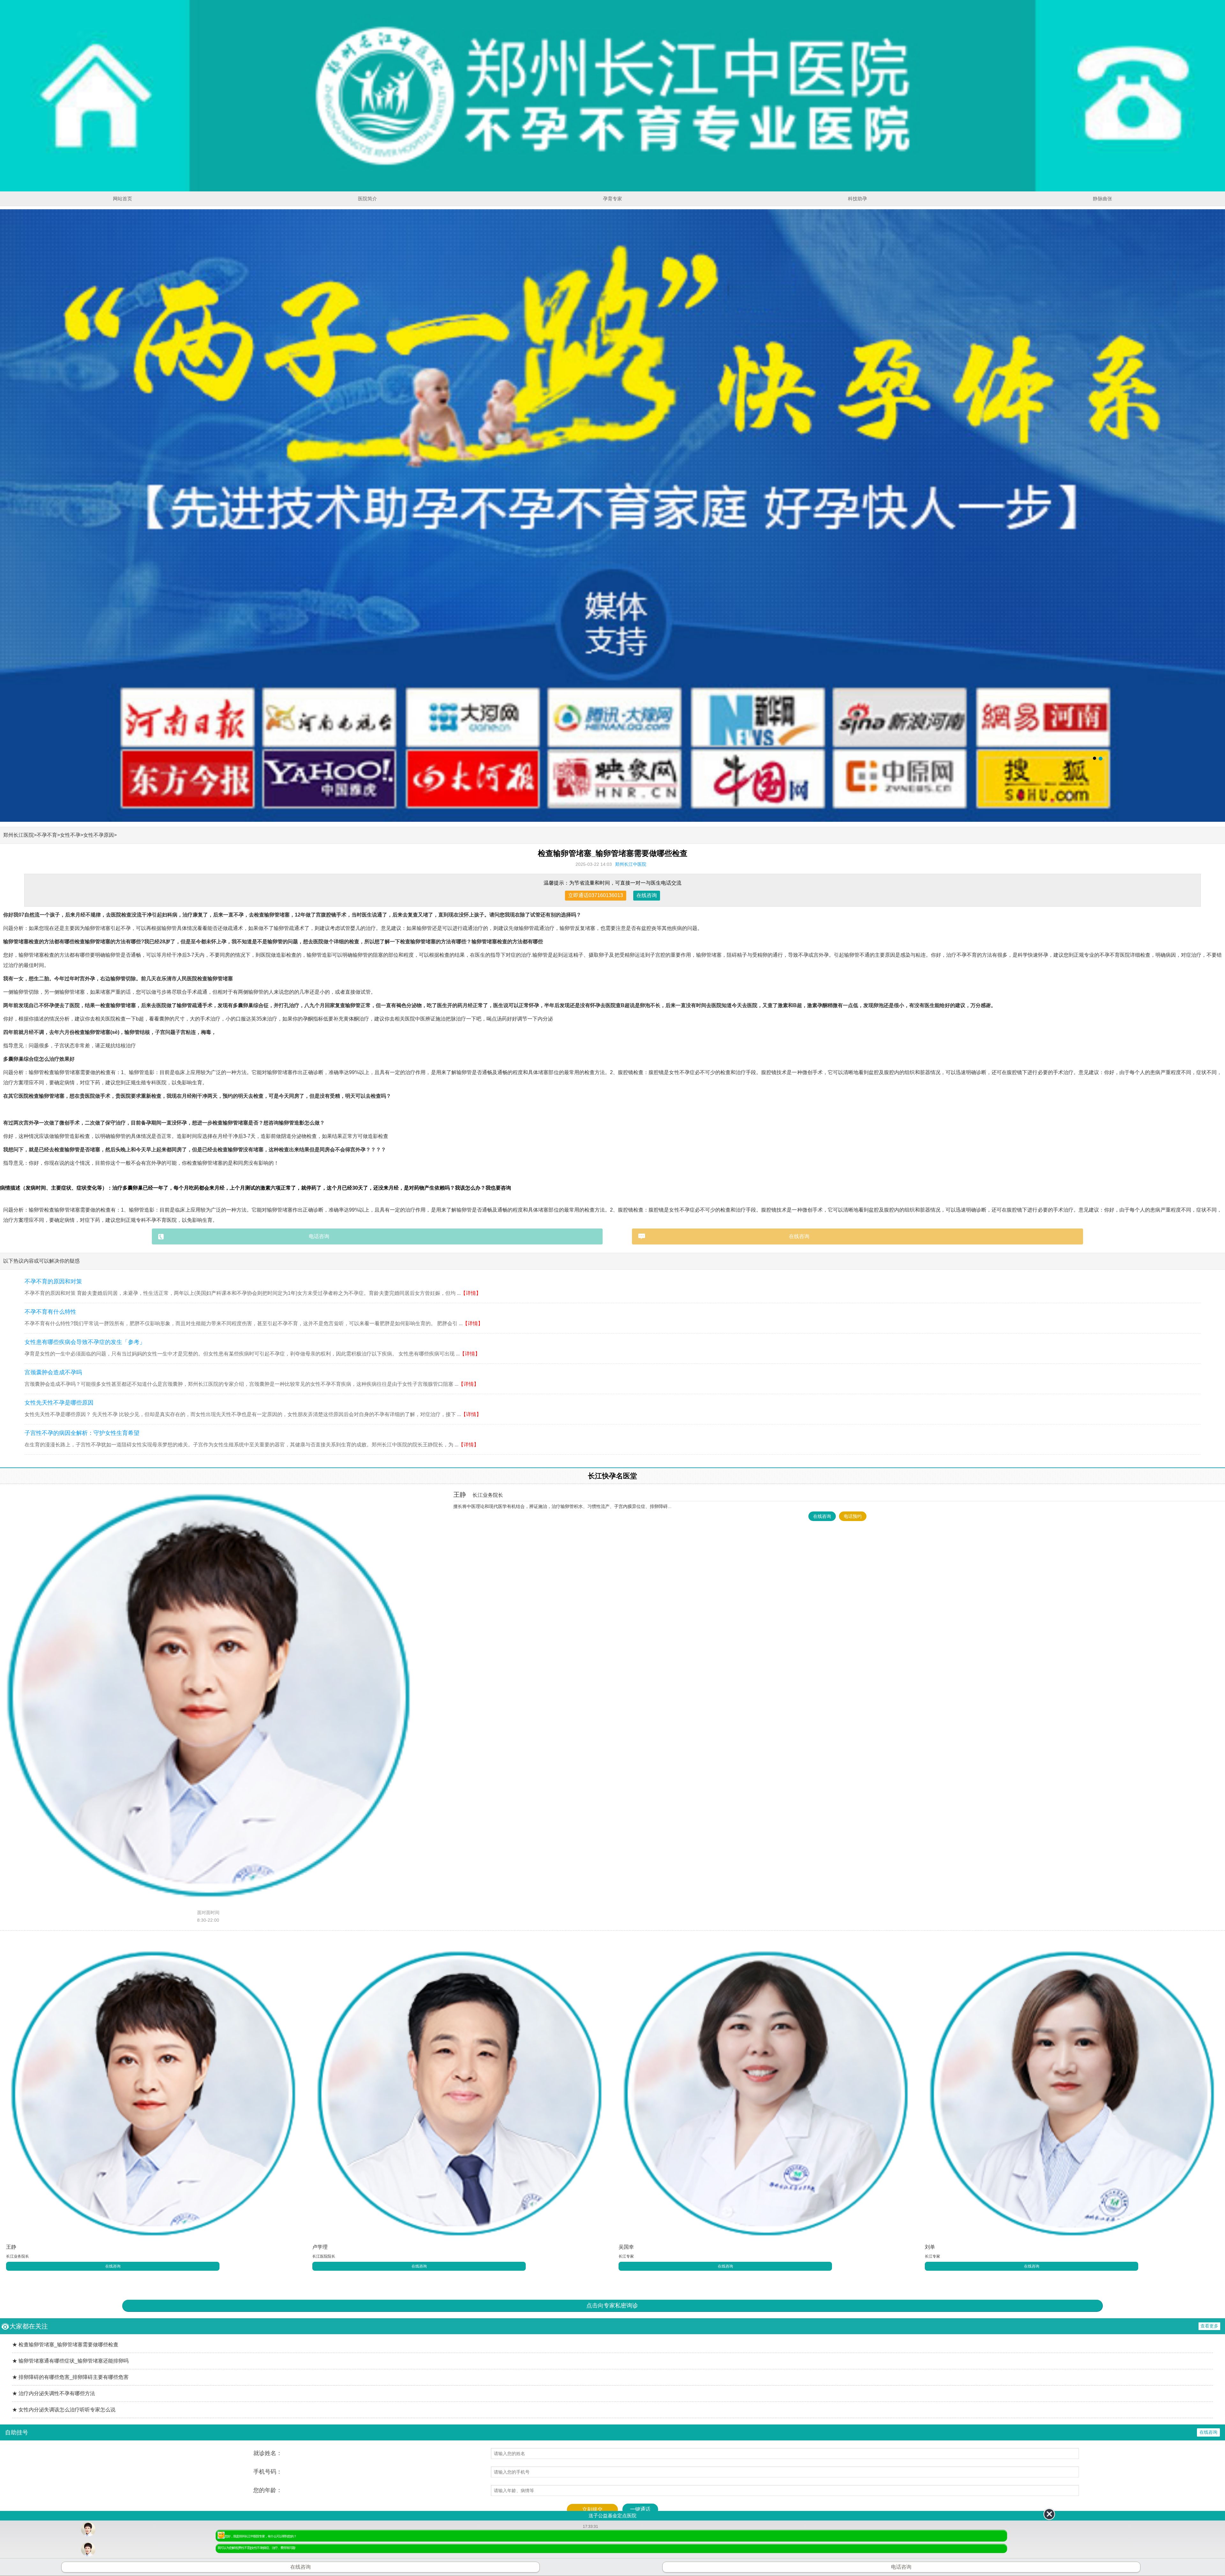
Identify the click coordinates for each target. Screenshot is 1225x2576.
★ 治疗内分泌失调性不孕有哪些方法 (54, 2393)
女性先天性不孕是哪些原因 (59, 1403)
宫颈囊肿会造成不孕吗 (53, 1372)
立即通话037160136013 (596, 895)
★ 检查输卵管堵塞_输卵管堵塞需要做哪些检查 (65, 2345)
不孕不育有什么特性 (50, 1312)
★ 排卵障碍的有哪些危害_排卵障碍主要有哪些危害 (70, 2377)
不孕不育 (47, 835)
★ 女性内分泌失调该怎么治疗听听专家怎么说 (64, 2410)
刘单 (930, 2247)
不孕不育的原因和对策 (53, 1281)
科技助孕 (857, 199)
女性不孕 (70, 835)
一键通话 (640, 2509)
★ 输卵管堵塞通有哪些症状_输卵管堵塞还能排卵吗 (70, 2361)
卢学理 (320, 2247)
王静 (478, 1495)
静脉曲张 (1102, 199)
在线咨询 (647, 895)
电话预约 (853, 1516)
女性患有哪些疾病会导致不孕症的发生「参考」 (85, 1342)
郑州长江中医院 (631, 864)
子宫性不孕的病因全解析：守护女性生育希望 (82, 1433)
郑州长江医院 (19, 835)
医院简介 (367, 199)
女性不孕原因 (99, 835)
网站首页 (122, 199)
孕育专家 (612, 199)
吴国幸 (626, 2247)
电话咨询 (319, 1236)
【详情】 (471, 1293)
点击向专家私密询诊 (612, 2305)
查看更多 (1209, 2326)
